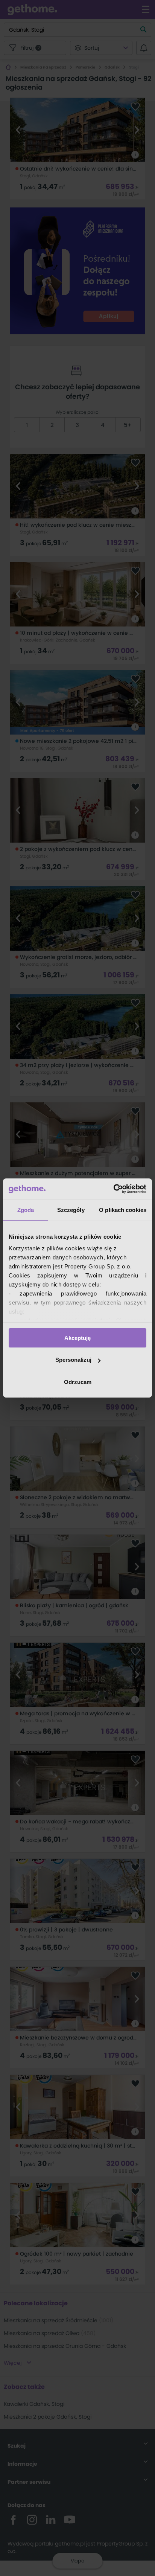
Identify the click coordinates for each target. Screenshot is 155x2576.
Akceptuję (77, 1338)
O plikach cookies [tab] (123, 1210)
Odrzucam (78, 1382)
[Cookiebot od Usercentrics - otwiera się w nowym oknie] (113, 1189)
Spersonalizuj (73, 1360)
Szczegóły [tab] (71, 1210)
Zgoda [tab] (26, 1210)
